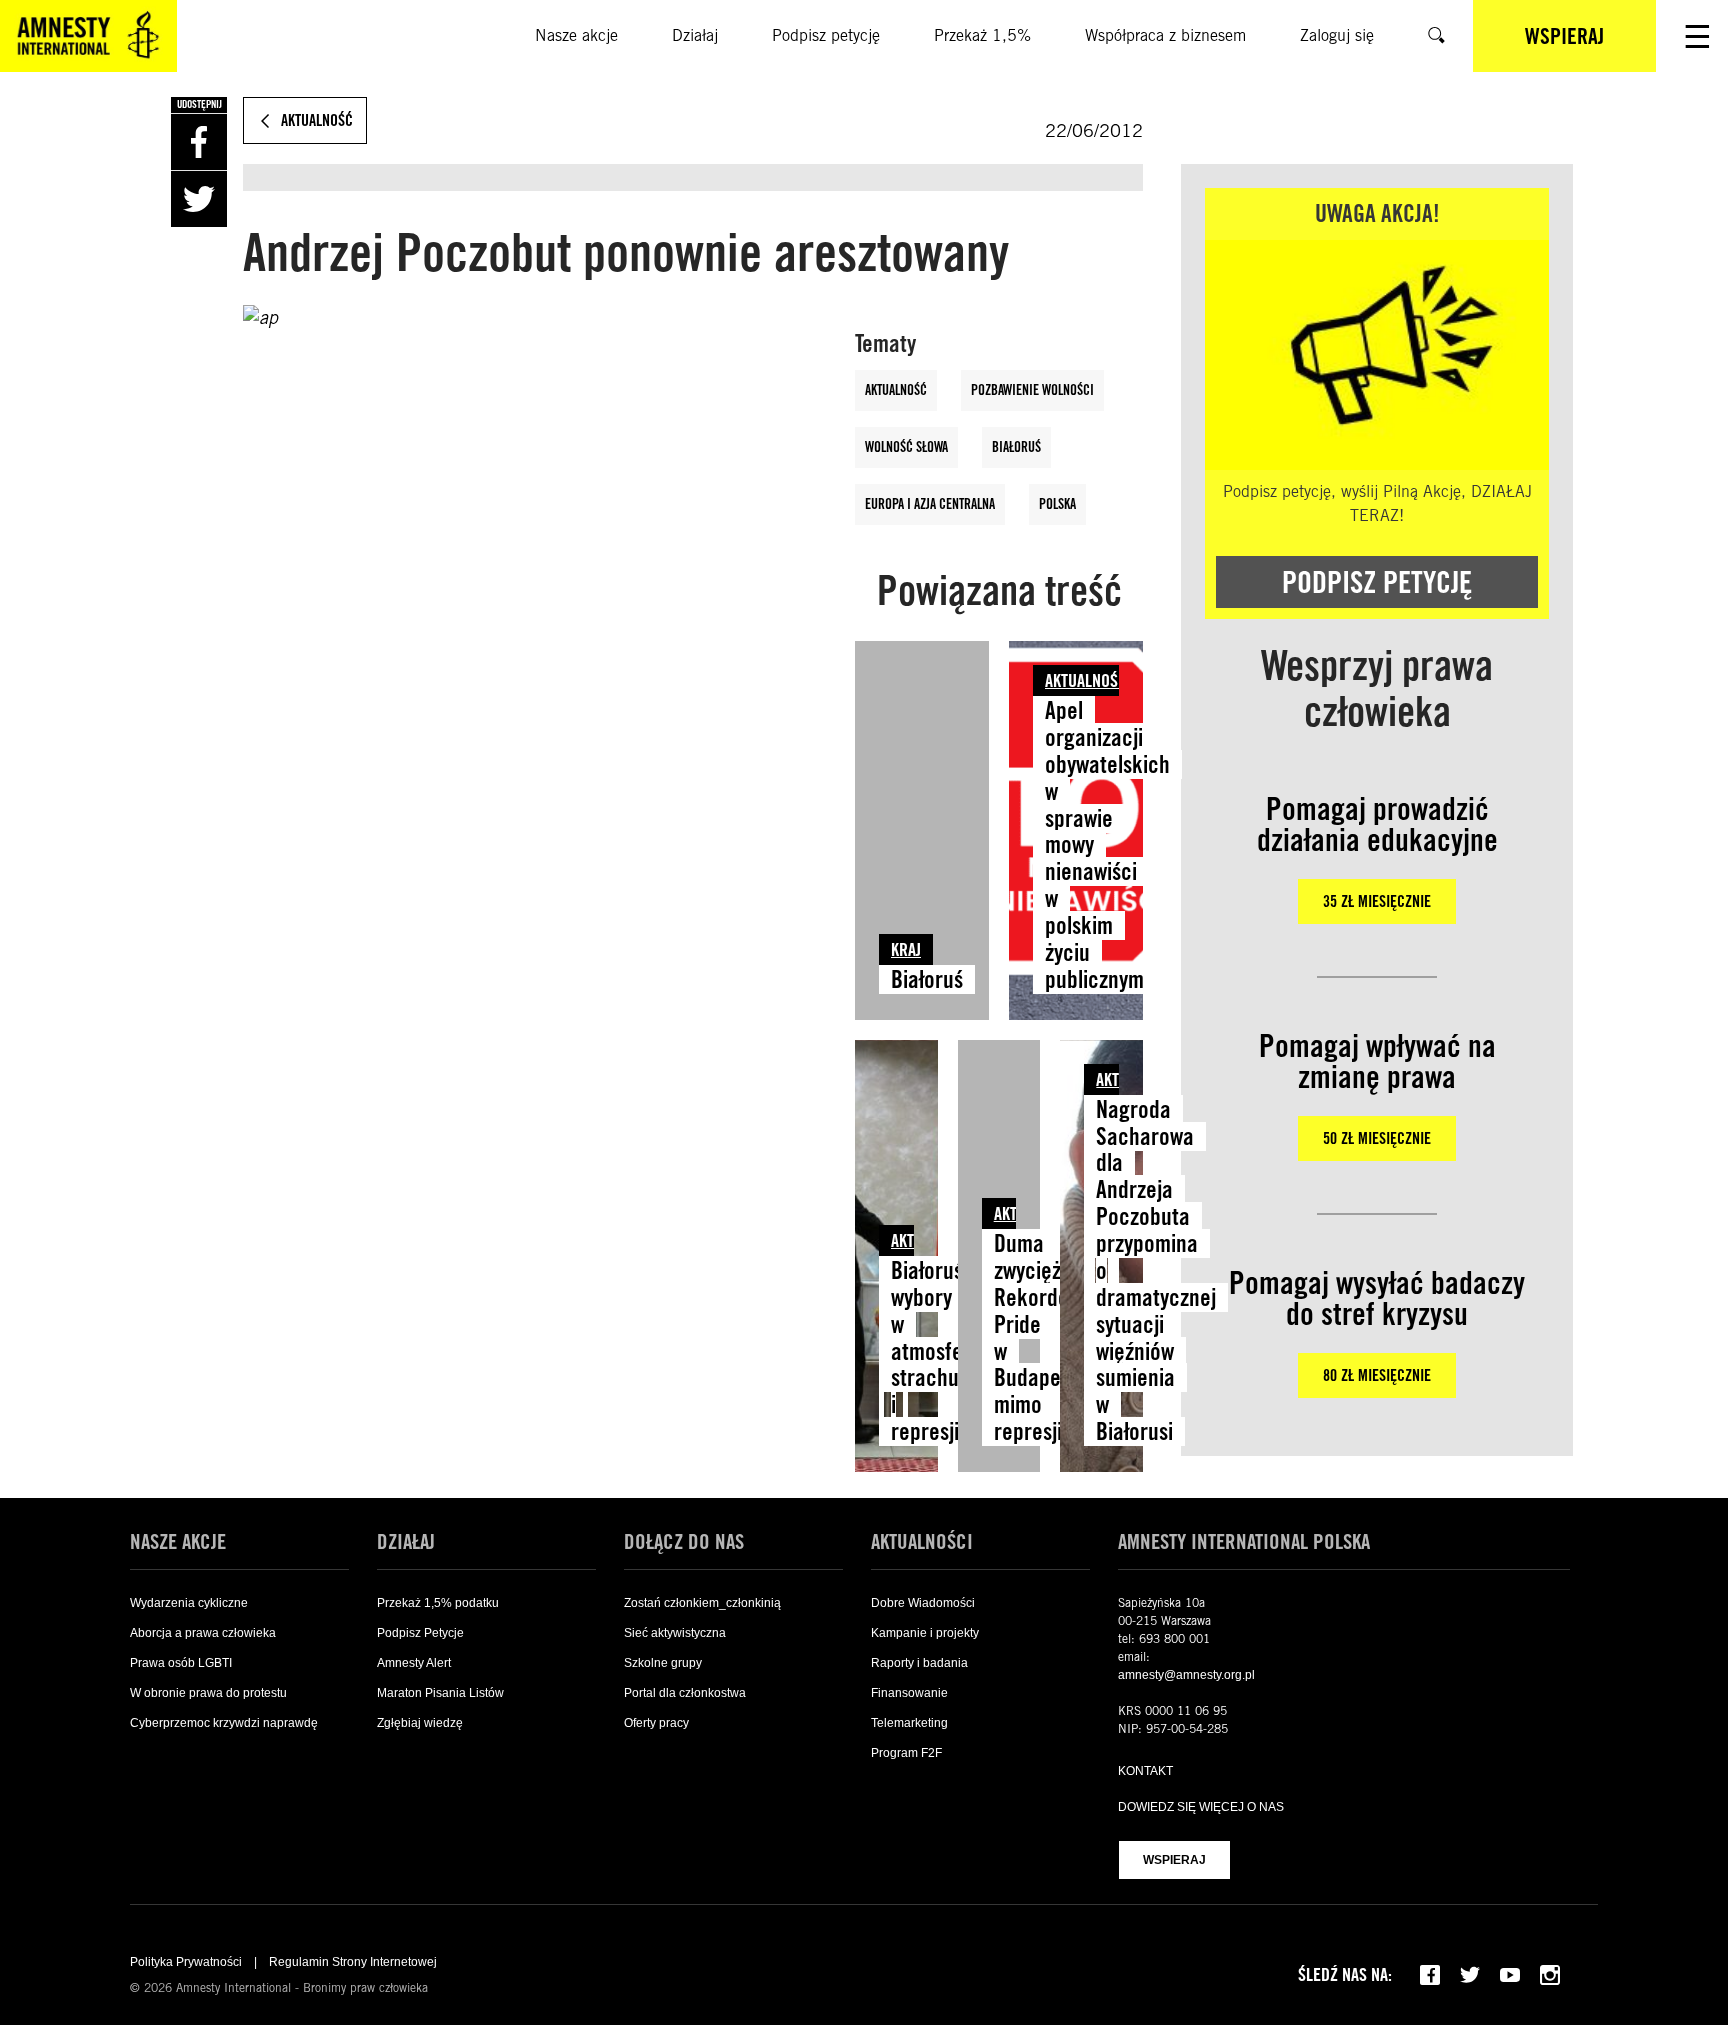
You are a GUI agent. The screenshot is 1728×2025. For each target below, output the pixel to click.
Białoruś (1016, 447)
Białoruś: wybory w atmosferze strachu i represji (941, 1351)
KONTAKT (1145, 1771)
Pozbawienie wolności (1032, 390)
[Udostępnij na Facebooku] (199, 142)
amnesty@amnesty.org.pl (1186, 1675)
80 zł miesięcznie (1377, 1375)
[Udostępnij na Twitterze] (199, 199)
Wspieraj (1174, 1860)
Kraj (906, 949)
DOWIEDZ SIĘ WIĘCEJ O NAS (1201, 1807)
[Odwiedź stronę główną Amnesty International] (88, 36)
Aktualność (896, 390)
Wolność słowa (906, 447)
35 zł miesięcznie (1377, 901)
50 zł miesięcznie (1377, 1138)
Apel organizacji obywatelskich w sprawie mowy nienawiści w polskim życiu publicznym (1107, 845)
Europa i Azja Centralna (930, 504)
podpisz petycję (1377, 582)
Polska (1057, 504)
